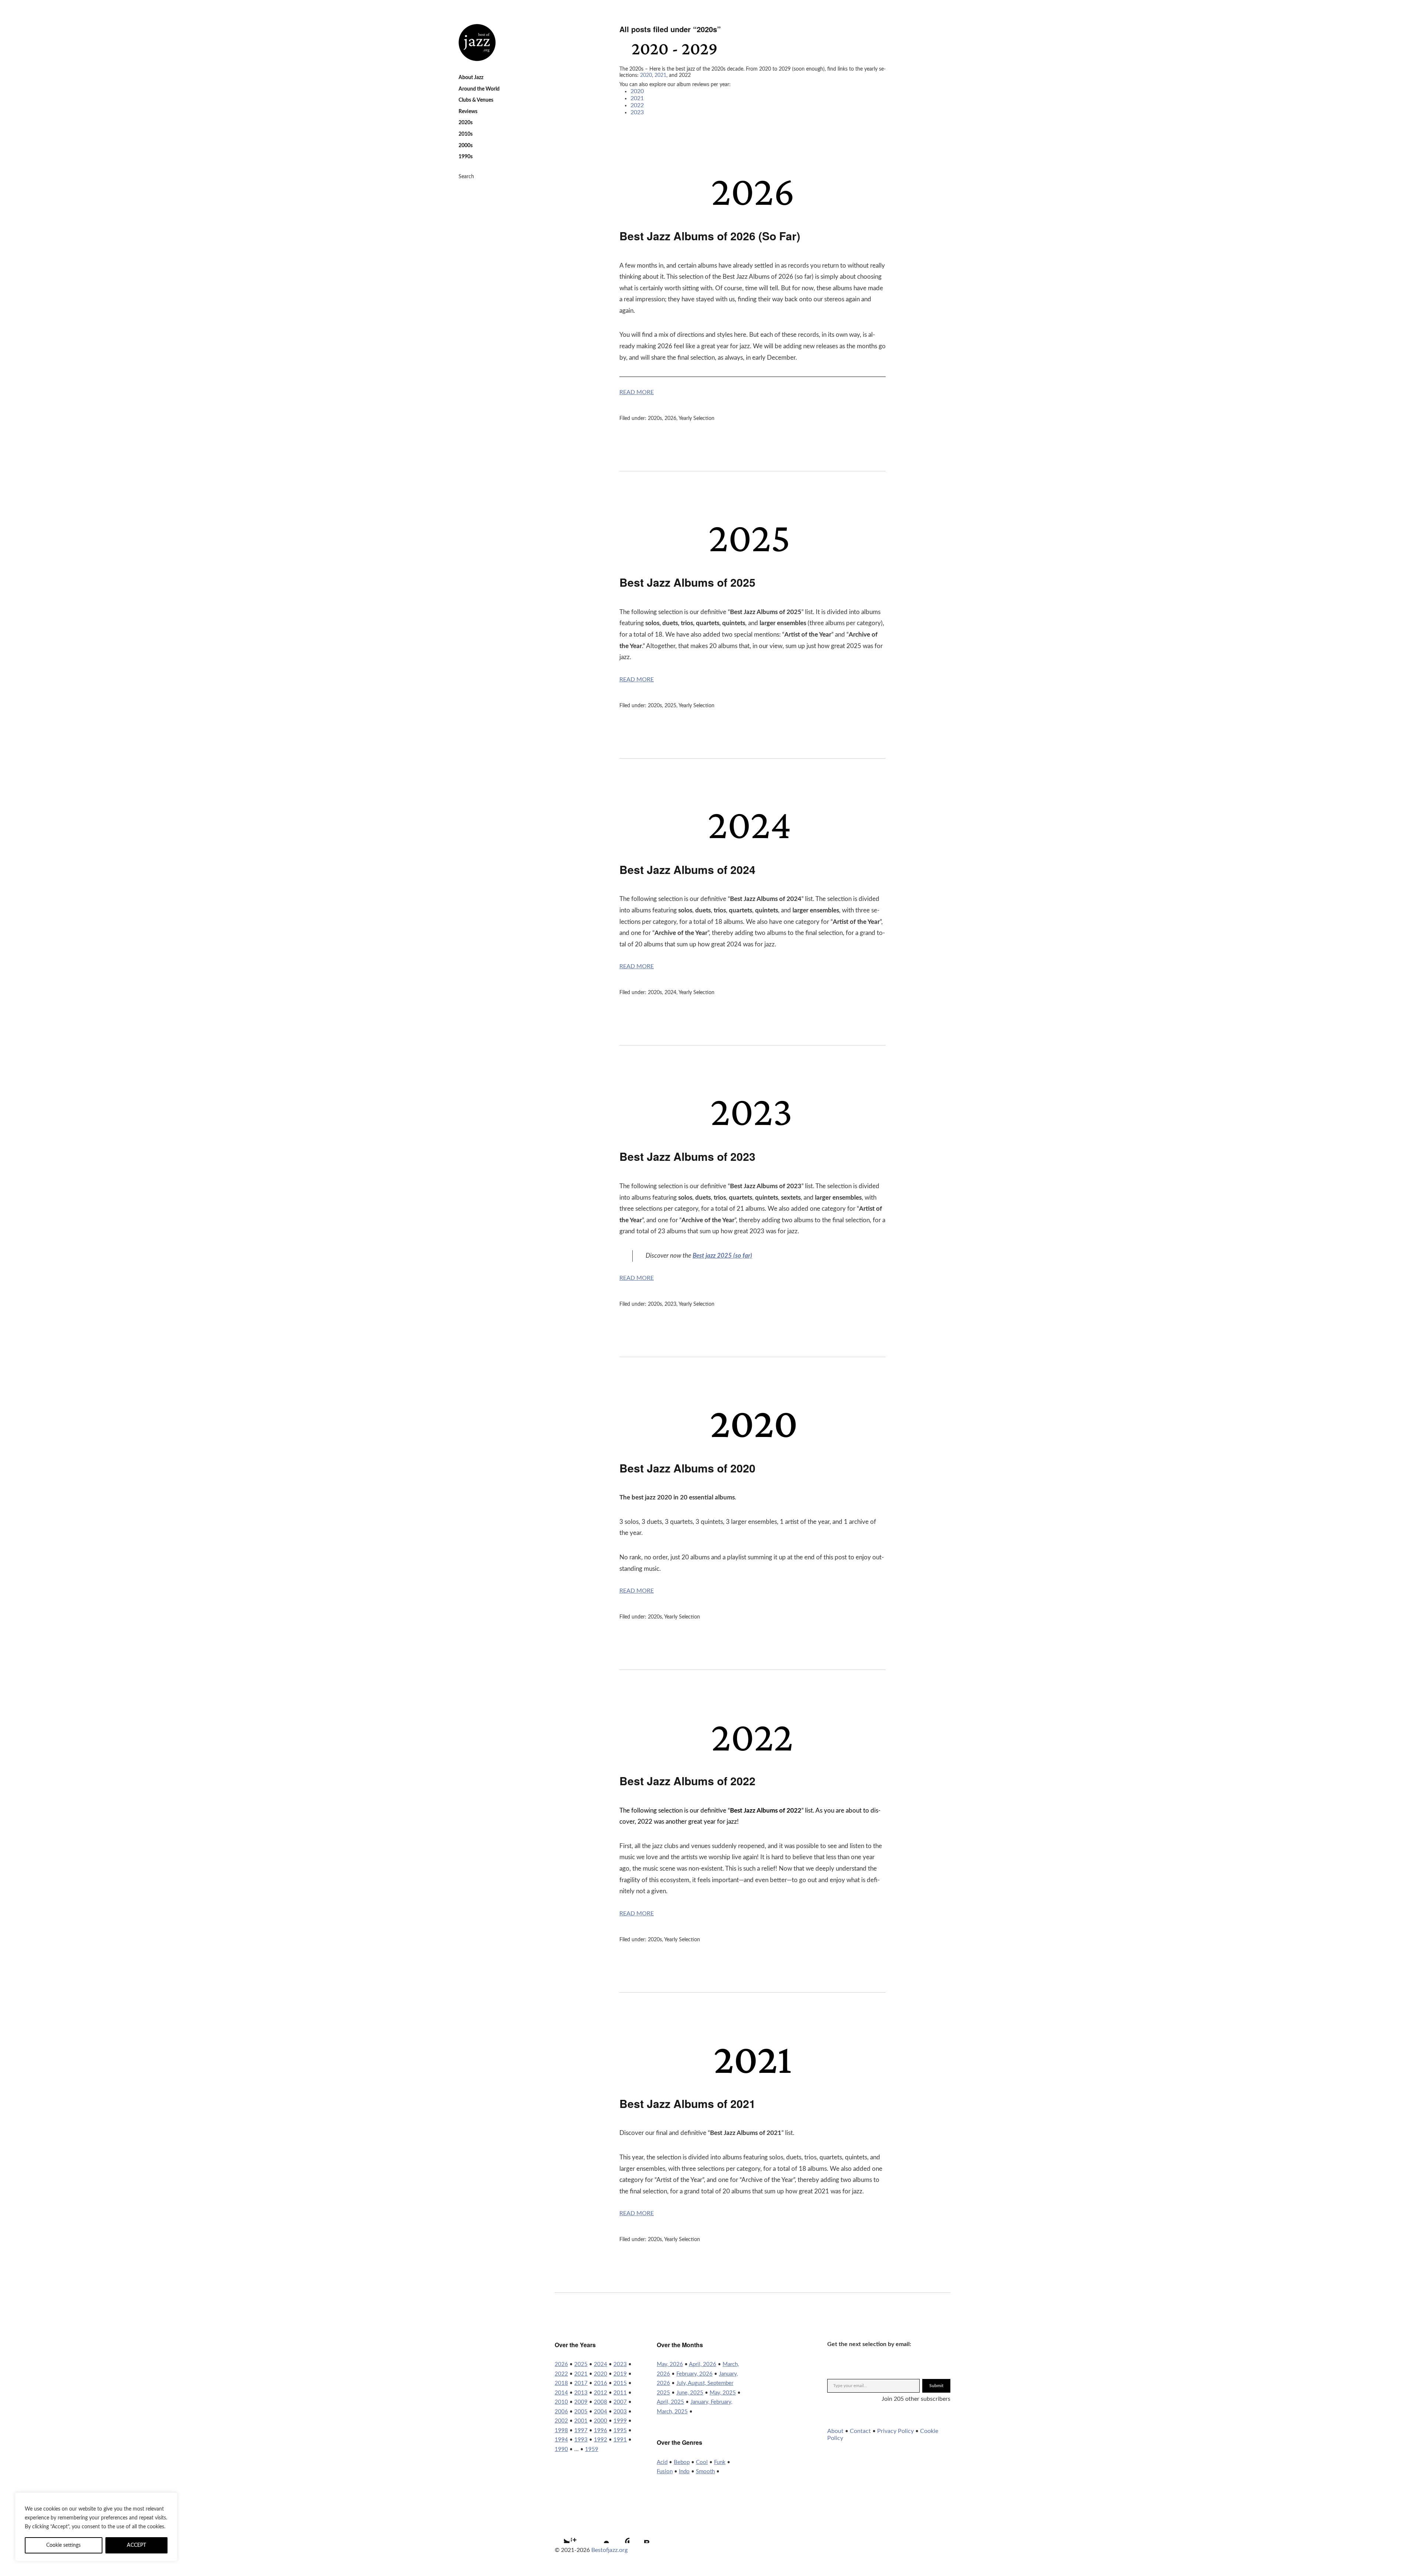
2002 (561, 2421)
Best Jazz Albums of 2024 (687, 869)
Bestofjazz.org (609, 2550)
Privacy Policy (895, 2431)
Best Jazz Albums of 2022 (687, 1781)
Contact (860, 2431)
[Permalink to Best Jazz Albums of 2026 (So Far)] (752, 210)
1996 (601, 2431)
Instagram (580, 2534)
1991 (620, 2440)
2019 (620, 2374)
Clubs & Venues (476, 100)
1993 (581, 2440)
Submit (936, 2386)
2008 (601, 2402)
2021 (660, 75)
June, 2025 (690, 2393)
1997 (581, 2431)
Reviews (468, 112)
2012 (601, 2393)
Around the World (479, 89)
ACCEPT (136, 2545)
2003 (620, 2412)
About (835, 2431)
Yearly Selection (697, 418)
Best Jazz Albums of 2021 (687, 2103)
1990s (466, 157)
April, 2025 (670, 2402)
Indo (684, 2472)
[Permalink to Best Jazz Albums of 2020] (753, 1442)
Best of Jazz (477, 43)
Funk (720, 2462)
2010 (561, 2402)
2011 (620, 2393)
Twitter (560, 2534)
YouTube (600, 2534)
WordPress (620, 2534)
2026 (670, 418)
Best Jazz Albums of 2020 (687, 1468)
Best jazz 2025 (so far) (722, 1256)
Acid (662, 2462)
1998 (561, 2431)
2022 (637, 105)
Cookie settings (63, 2545)
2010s (466, 134)
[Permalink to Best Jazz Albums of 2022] (752, 1755)
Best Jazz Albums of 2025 (687, 582)
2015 (620, 2383)
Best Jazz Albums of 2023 (687, 1156)
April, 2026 (703, 2364)
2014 (561, 2393)
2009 (581, 2402)
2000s (466, 146)
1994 (561, 2440)
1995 (620, 2431)
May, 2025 (723, 2393)
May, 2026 (670, 2364)
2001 (581, 2421)
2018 (561, 2383)
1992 (601, 2440)
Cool (702, 2462)
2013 (581, 2393)
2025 (670, 706)
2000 (601, 2421)
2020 (646, 75)
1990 (561, 2449)
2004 (601, 2412)
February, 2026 (694, 2374)
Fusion (665, 2472)
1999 (620, 2421)
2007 (620, 2402)
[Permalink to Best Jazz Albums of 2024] (752, 844)
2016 (601, 2383)
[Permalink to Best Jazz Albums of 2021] (753, 2078)
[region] (96, 2527)
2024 (670, 993)
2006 (561, 2412)
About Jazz (471, 78)
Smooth (705, 2472)
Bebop (682, 2462)
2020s (466, 123)
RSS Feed (640, 2534)
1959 (592, 2449)
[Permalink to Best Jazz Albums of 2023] (752, 1131)
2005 (581, 2412)
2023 (637, 112)
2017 (581, 2383)
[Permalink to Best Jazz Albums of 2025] (752, 556)
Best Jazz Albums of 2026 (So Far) (710, 236)
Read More (637, 392)
